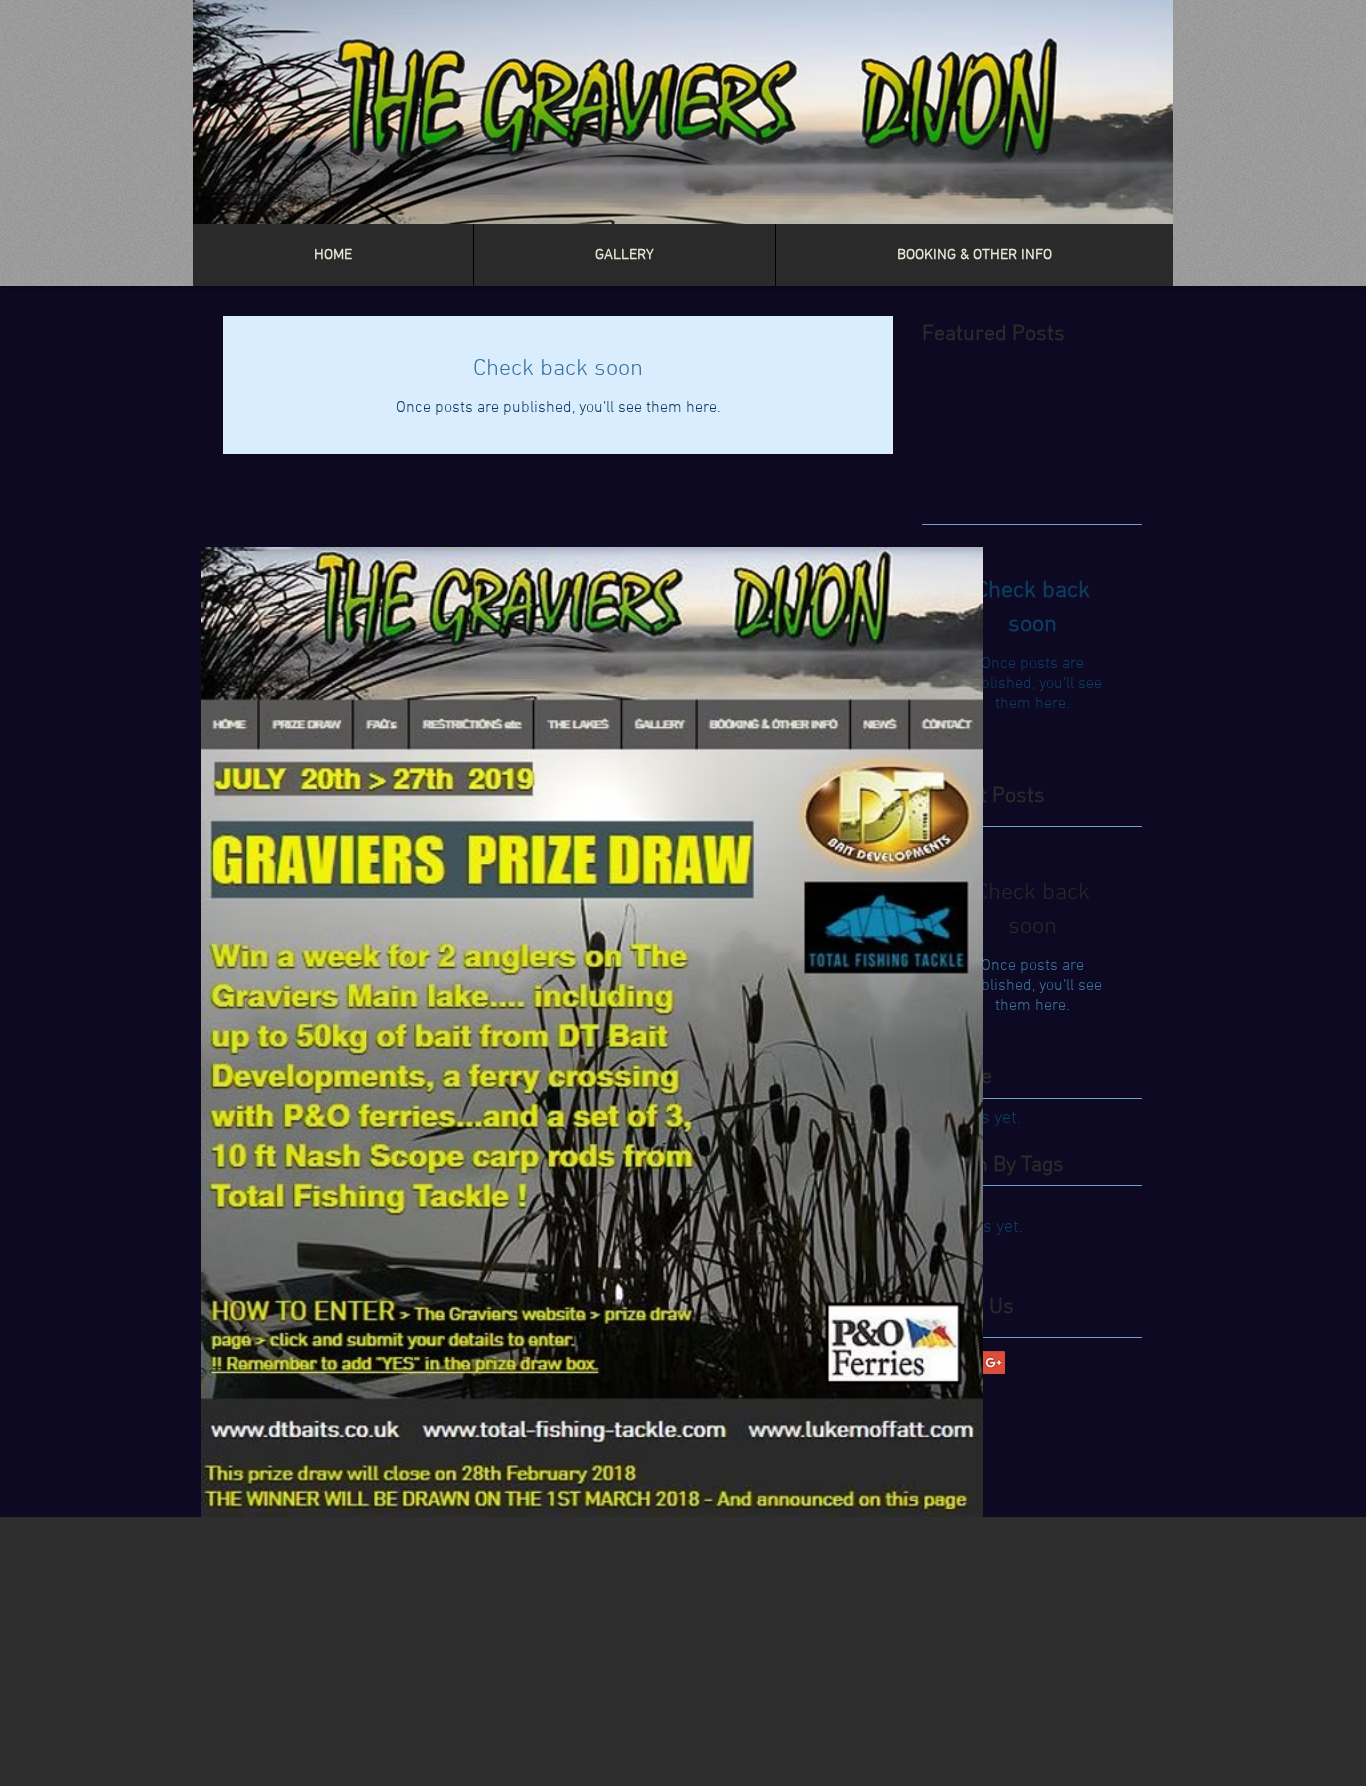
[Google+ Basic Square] (993, 1362)
